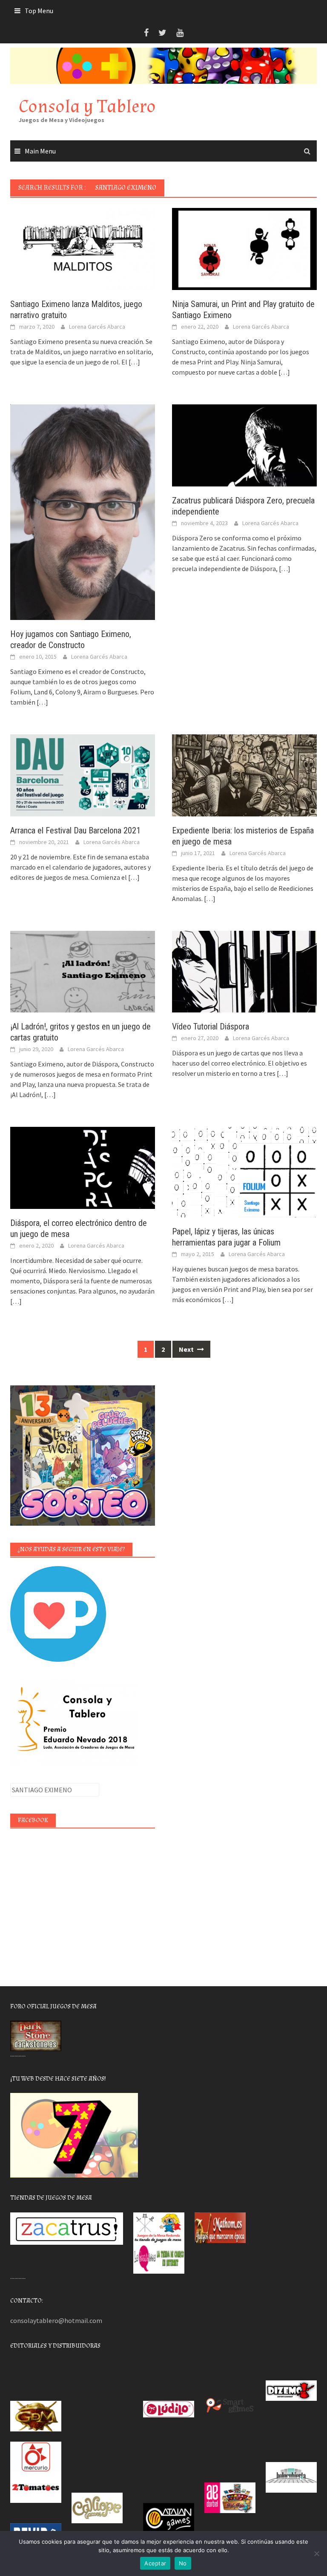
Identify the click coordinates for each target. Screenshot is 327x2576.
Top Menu (39, 11)
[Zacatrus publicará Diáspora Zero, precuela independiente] (244, 445)
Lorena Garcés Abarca (97, 327)
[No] (316, 2553)
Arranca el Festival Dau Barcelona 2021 (75, 830)
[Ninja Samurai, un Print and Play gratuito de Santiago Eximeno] (244, 248)
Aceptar (155, 2563)
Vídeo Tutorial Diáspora (211, 1026)
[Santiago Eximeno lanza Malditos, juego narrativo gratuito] (83, 248)
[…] (134, 362)
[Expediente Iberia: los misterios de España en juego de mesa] (244, 774)
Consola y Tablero (87, 107)
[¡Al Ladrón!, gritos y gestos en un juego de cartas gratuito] (83, 971)
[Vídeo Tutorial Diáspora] (244, 971)
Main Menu (40, 151)
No (183, 2563)
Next (187, 1349)
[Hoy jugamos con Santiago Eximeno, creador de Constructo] (83, 511)
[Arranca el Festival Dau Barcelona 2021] (83, 774)
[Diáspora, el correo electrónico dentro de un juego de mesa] (83, 1167)
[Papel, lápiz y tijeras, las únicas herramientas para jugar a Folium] (244, 1171)
